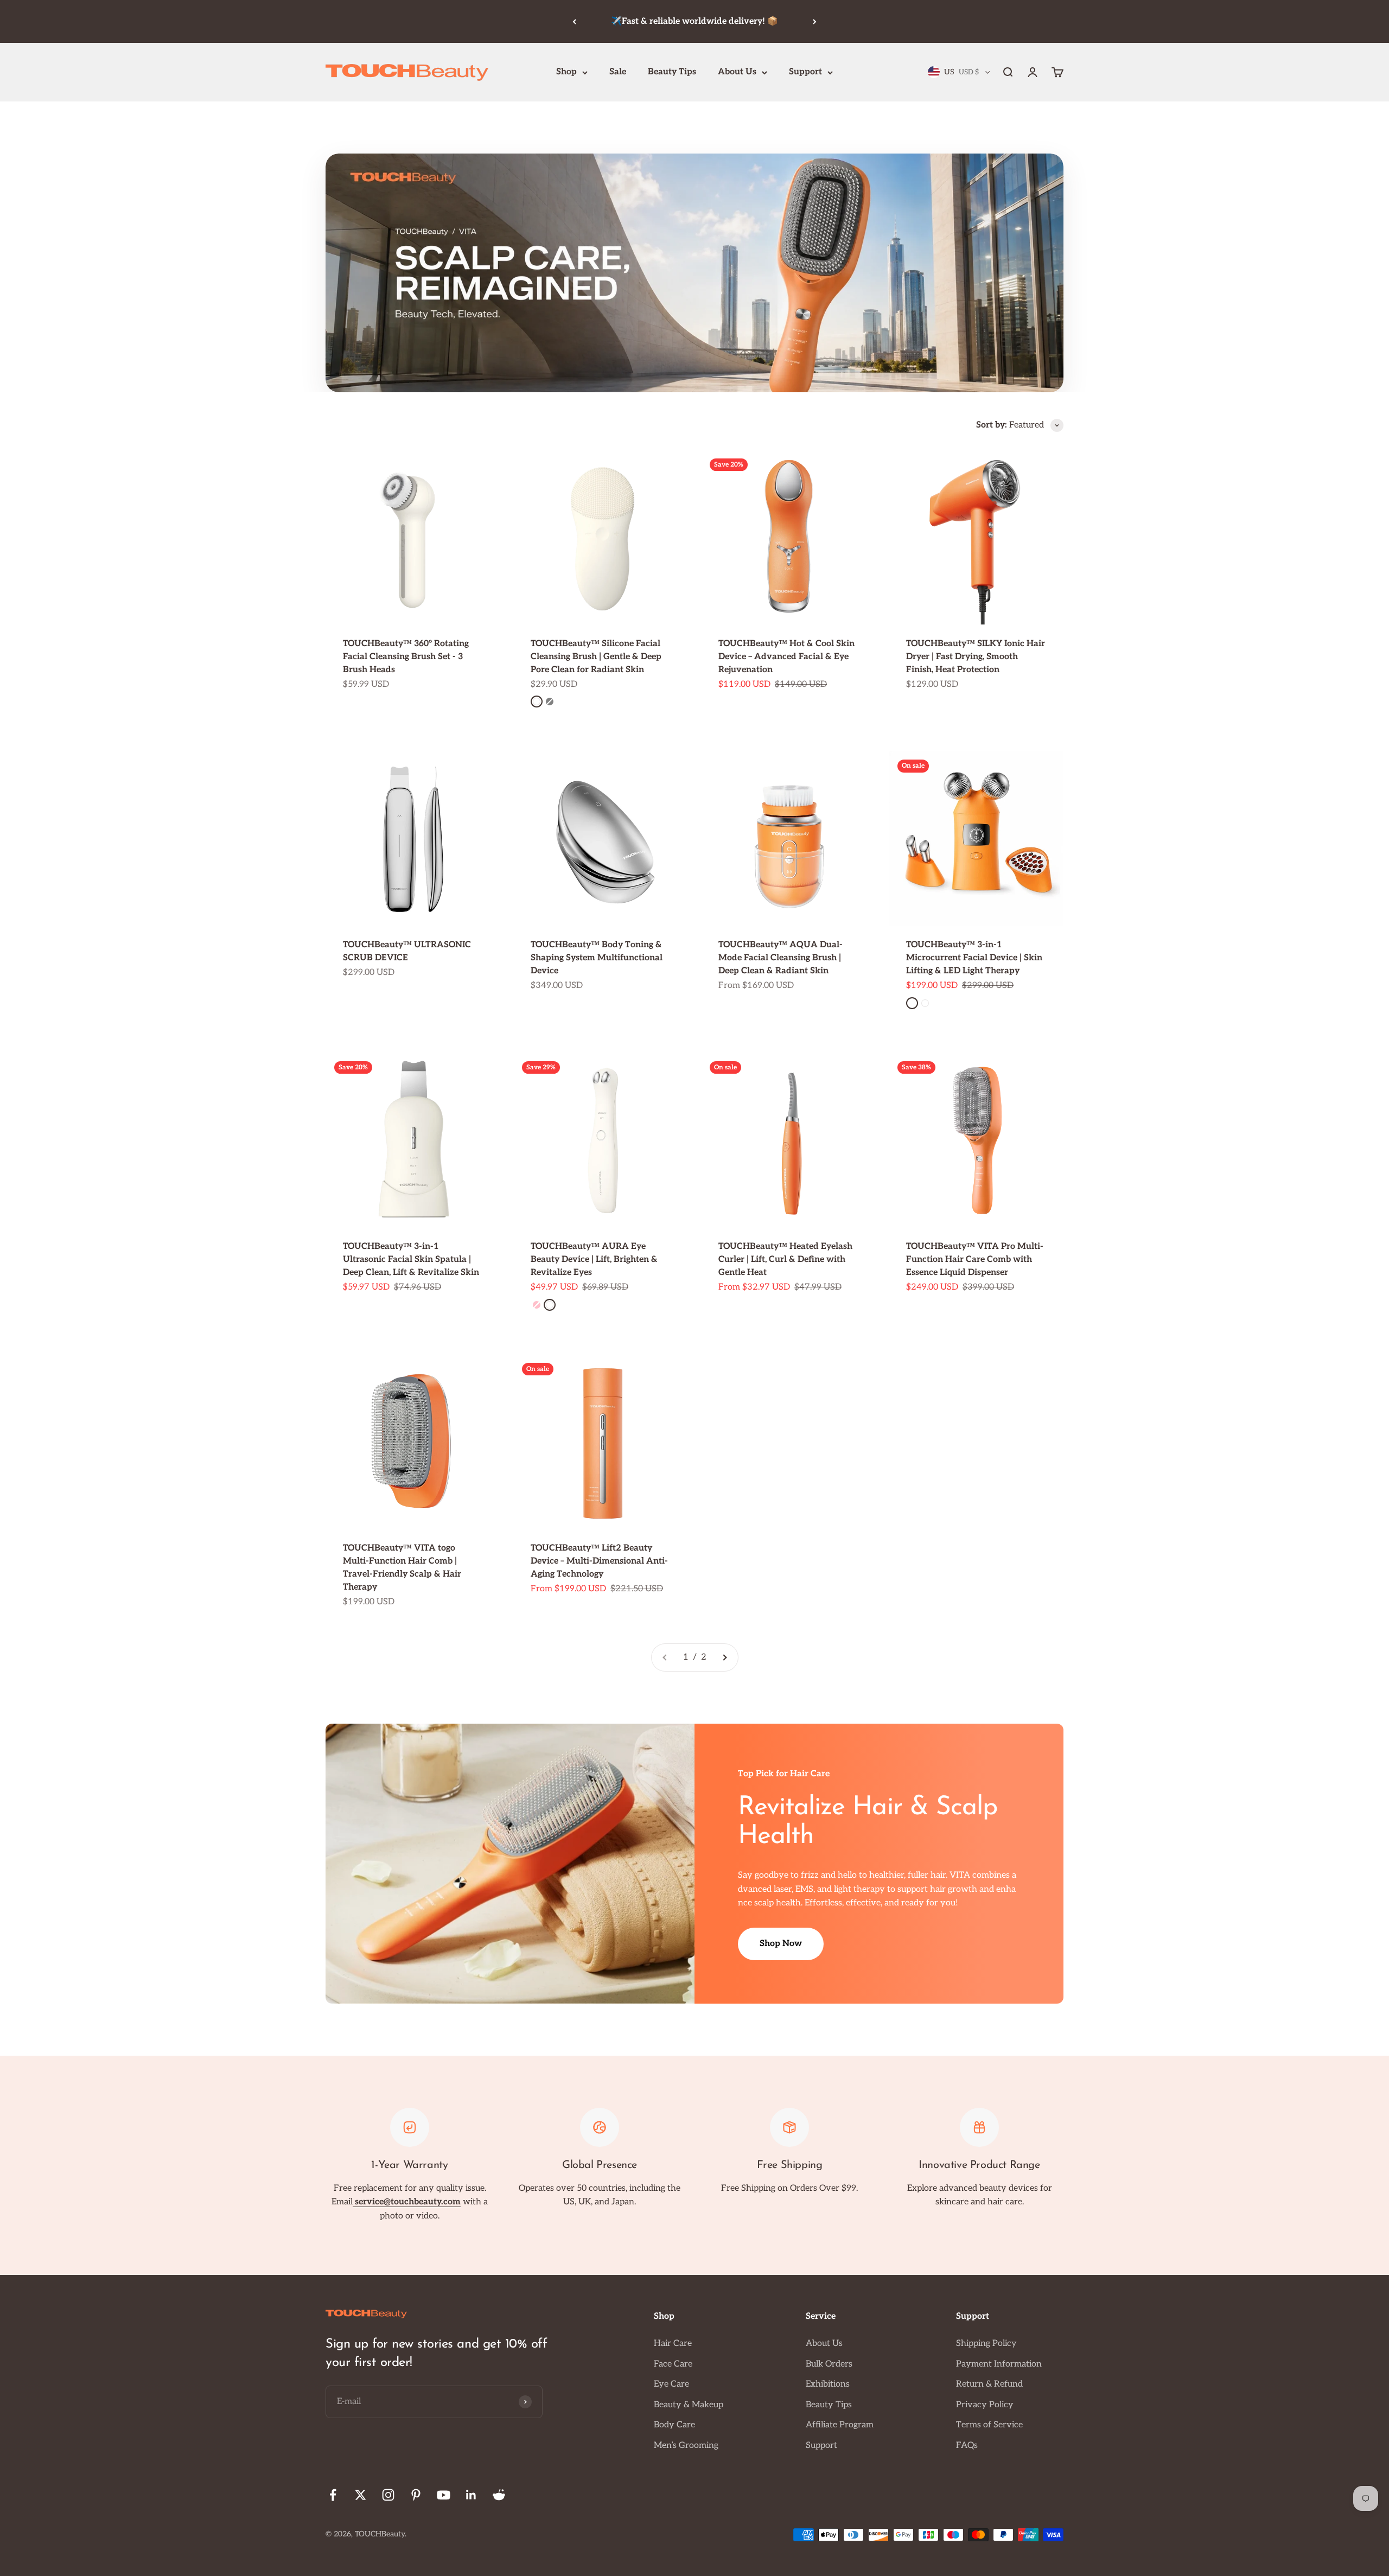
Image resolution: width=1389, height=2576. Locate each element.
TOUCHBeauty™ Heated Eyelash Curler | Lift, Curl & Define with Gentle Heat (785, 1260)
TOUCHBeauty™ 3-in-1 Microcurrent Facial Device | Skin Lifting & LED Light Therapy (974, 958)
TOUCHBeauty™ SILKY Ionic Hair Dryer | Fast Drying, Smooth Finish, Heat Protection (976, 657)
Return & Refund (989, 2384)
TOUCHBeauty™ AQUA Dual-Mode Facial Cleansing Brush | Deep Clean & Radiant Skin (780, 958)
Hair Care (673, 2344)
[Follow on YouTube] (444, 2495)
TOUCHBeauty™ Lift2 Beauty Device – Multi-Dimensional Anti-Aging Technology (599, 1561)
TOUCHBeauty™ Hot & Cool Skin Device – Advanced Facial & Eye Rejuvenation (786, 657)
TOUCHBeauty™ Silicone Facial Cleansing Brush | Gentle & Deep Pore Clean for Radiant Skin (596, 657)
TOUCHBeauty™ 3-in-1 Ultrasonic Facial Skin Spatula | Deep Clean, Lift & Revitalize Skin (411, 1260)
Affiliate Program (840, 2425)
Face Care (673, 2364)
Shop (566, 72)
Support (805, 72)
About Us (737, 72)
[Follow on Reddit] (499, 2495)
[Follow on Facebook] (333, 2495)
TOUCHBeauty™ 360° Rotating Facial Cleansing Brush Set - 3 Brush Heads (406, 657)
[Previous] (574, 21)
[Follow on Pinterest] (416, 2495)
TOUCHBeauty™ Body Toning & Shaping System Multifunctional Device (597, 958)
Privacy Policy (985, 2405)
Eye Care (671, 2384)
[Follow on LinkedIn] (471, 2495)
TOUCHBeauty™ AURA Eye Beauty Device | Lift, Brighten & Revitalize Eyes (594, 1260)
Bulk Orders (829, 2364)
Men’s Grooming (686, 2446)
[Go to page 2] (724, 1657)
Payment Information (999, 2364)
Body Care (674, 2425)
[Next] (815, 21)
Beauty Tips (672, 72)
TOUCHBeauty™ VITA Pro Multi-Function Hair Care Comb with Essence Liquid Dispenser (975, 1260)
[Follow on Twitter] (361, 2495)
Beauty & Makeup (689, 2405)
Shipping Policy (986, 2344)
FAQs (967, 2446)
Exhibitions (828, 2384)
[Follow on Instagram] (388, 2495)
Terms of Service (989, 2425)
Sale (618, 72)
